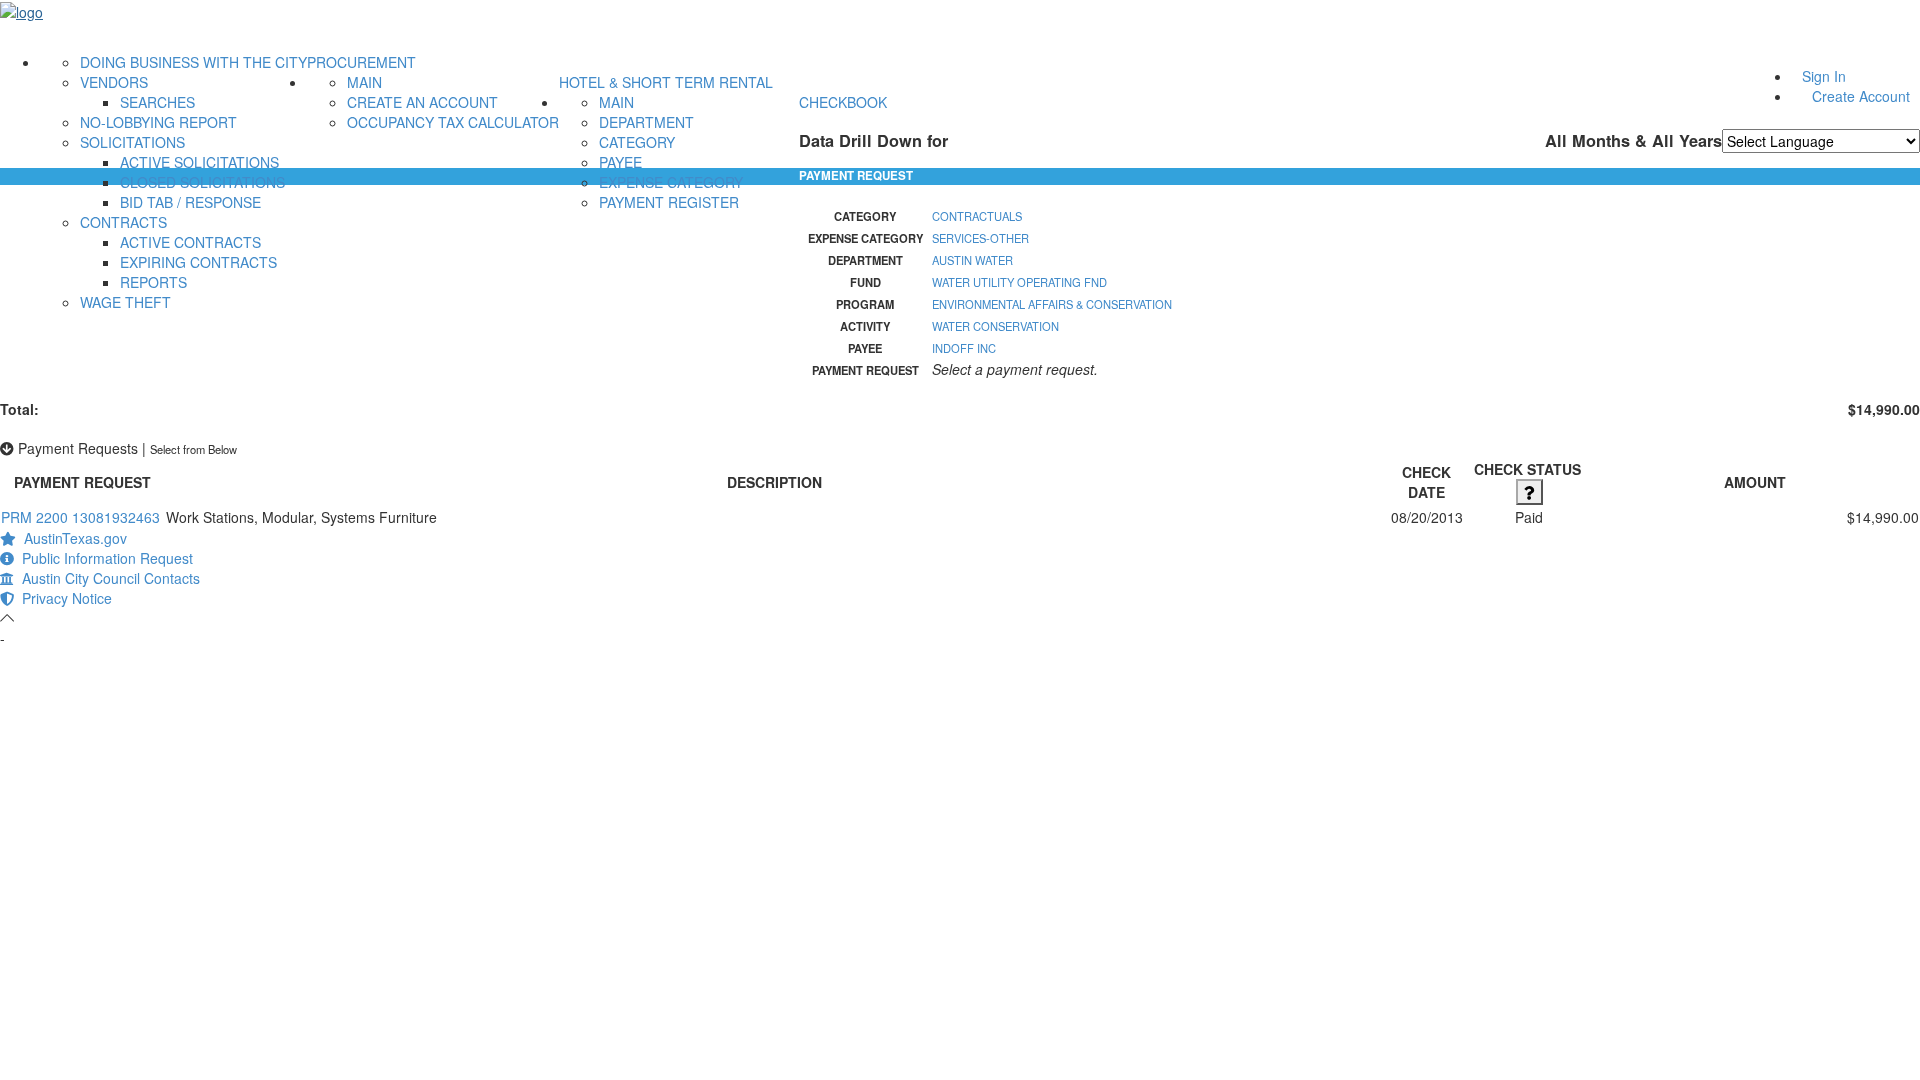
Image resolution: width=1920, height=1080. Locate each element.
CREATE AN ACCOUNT (422, 102)
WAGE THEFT (125, 302)
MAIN (364, 82)
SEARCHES (157, 102)
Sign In (1824, 76)
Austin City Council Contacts (107, 578)
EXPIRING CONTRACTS (198, 262)
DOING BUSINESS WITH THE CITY (193, 62)
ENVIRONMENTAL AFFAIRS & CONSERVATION (1052, 304)
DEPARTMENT (646, 122)
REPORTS (153, 282)
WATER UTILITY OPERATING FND (1019, 282)
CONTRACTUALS (977, 216)
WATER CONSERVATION (995, 326)
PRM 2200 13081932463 (80, 517)
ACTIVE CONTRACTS (190, 242)
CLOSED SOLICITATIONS (202, 182)
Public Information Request (103, 558)
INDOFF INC (964, 348)
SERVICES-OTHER (980, 238)
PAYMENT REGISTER (669, 202)
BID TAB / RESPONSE (190, 202)
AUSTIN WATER (972, 260)
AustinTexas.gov (71, 538)
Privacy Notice (63, 598)
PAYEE (620, 162)
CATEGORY (637, 142)
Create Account (1861, 96)
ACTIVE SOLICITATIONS (199, 162)
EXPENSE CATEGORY (671, 182)
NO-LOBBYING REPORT (158, 122)
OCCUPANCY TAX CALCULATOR (453, 122)
